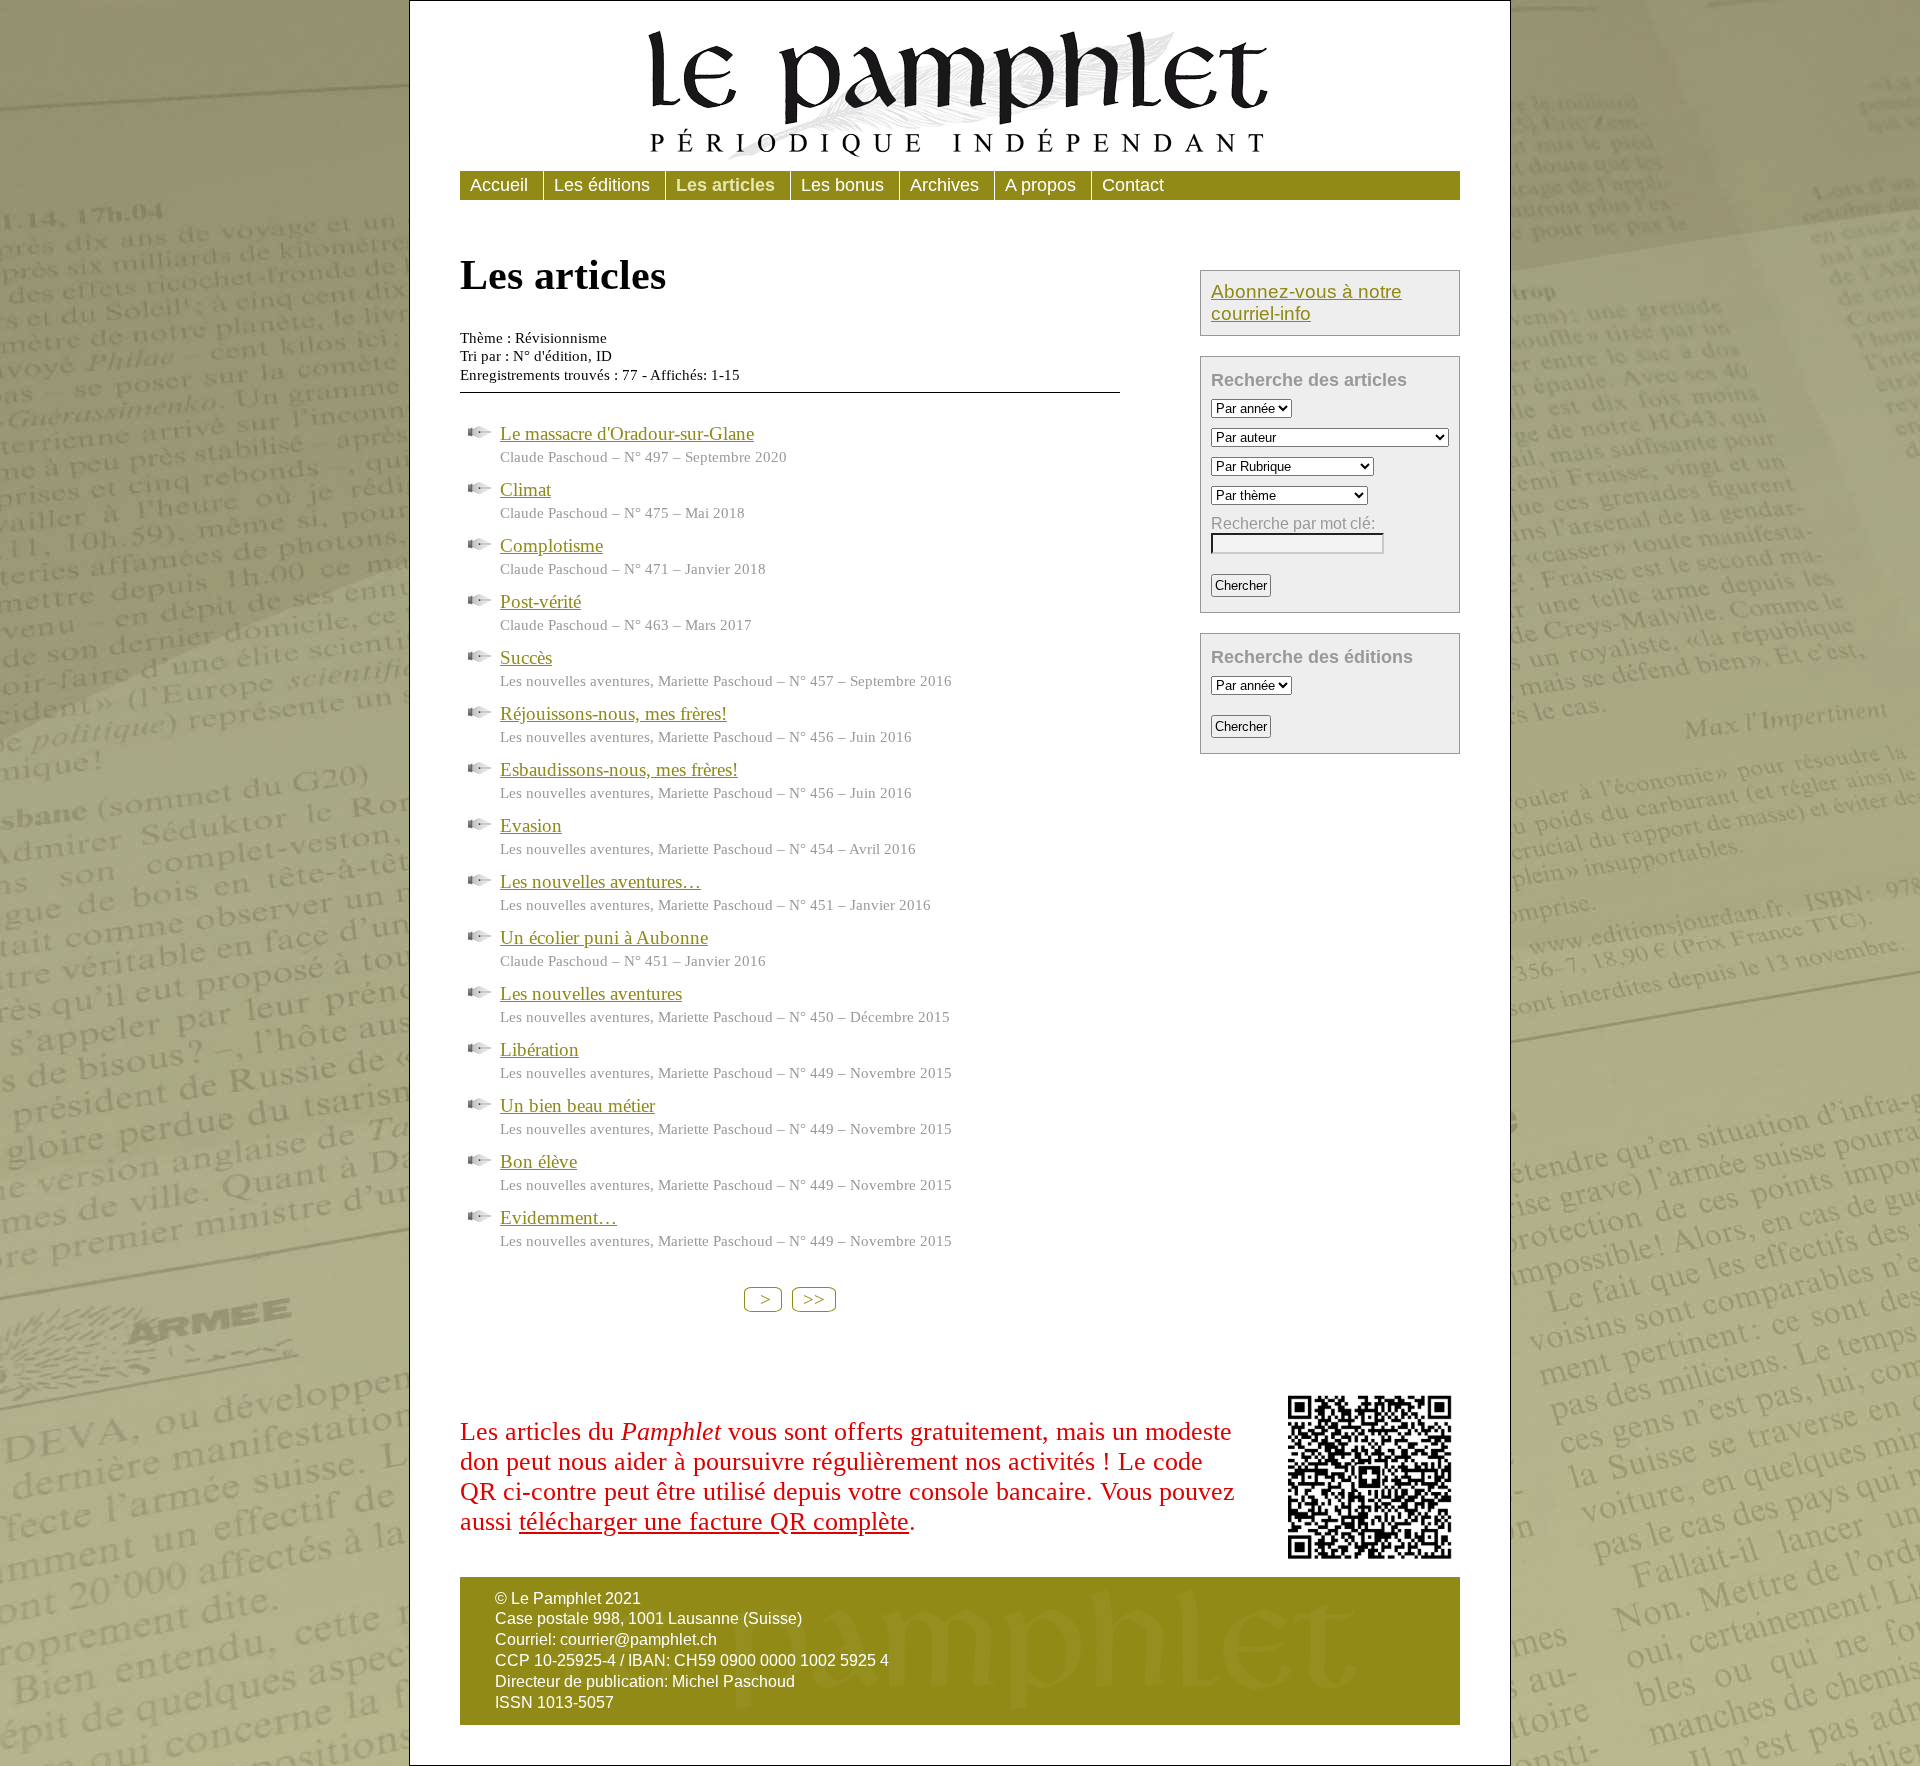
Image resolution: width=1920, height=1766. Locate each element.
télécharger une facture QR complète (714, 1521)
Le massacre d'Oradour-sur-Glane (627, 433)
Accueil (499, 185)
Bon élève (538, 1161)
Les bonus (842, 185)
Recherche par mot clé (1291, 523)
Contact (1133, 185)
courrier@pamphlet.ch (638, 1639)
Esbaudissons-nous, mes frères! (619, 769)
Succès (526, 657)
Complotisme (551, 545)
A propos (1040, 185)
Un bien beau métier (577, 1105)
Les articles (725, 185)
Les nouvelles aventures (591, 993)
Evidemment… (558, 1217)
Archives (944, 185)
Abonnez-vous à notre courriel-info (1306, 302)
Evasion (531, 825)
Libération (539, 1049)
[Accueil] (960, 91)
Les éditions (602, 185)
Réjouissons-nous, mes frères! (613, 713)
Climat (525, 489)
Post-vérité (540, 601)
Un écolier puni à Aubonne (604, 937)
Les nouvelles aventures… (600, 881)
